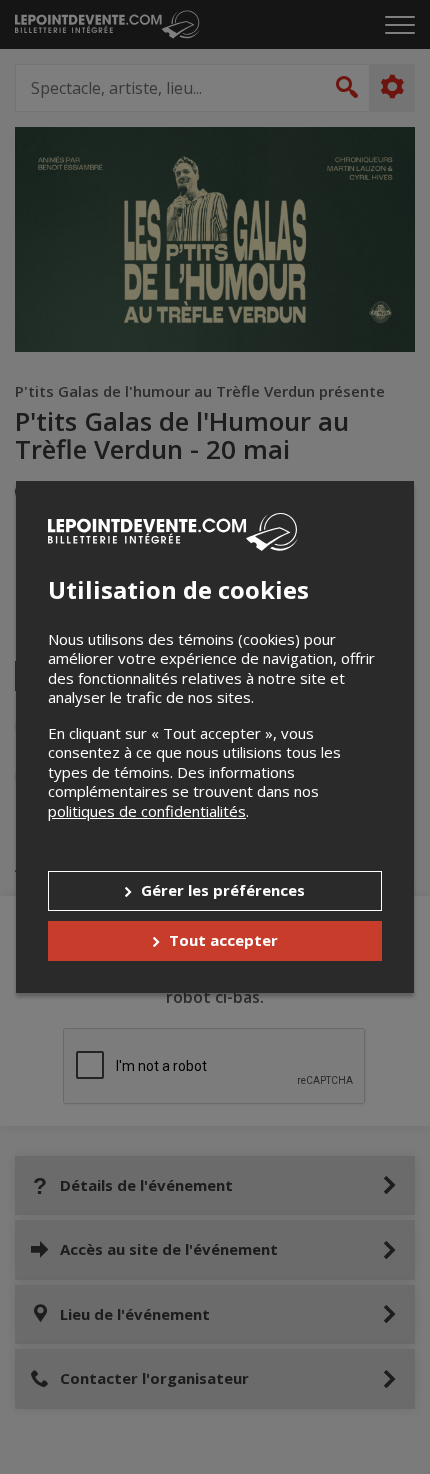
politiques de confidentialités (147, 811)
